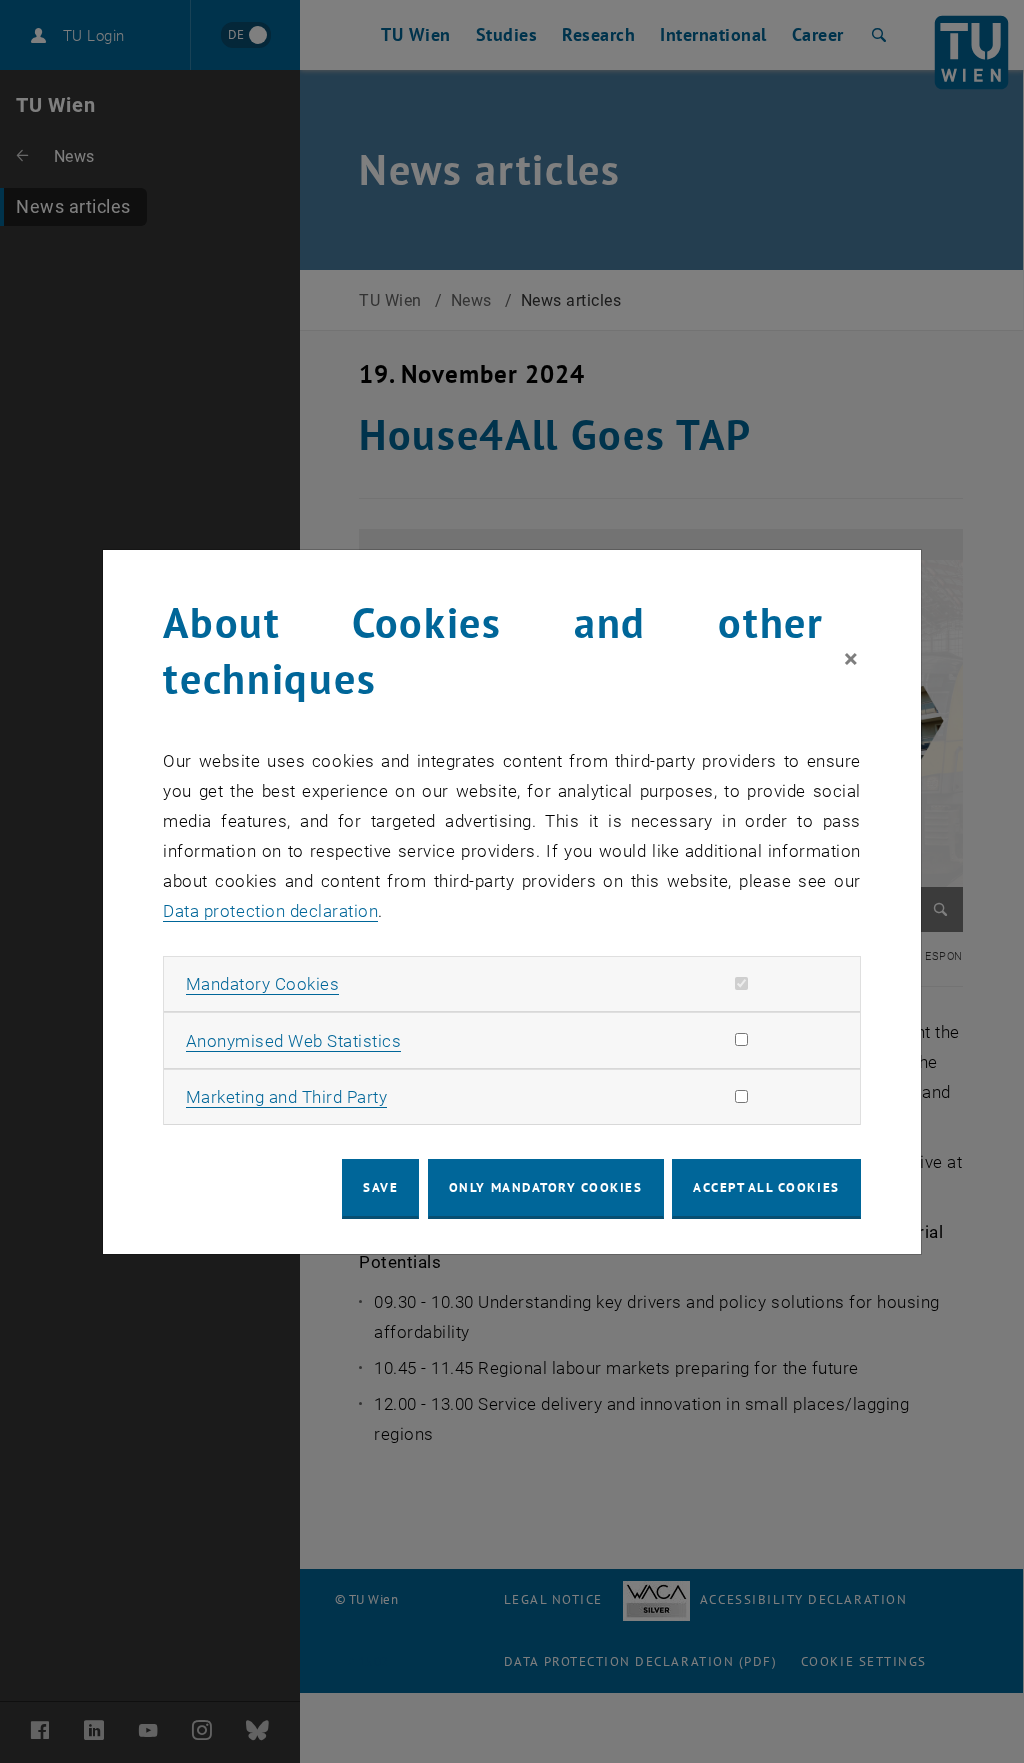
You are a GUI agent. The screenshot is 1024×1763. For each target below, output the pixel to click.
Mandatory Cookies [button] (263, 984)
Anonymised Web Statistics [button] (294, 1041)
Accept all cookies (766, 1187)
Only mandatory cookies (546, 1187)
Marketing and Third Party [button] (287, 1097)
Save (380, 1187)
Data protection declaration (270, 911)
